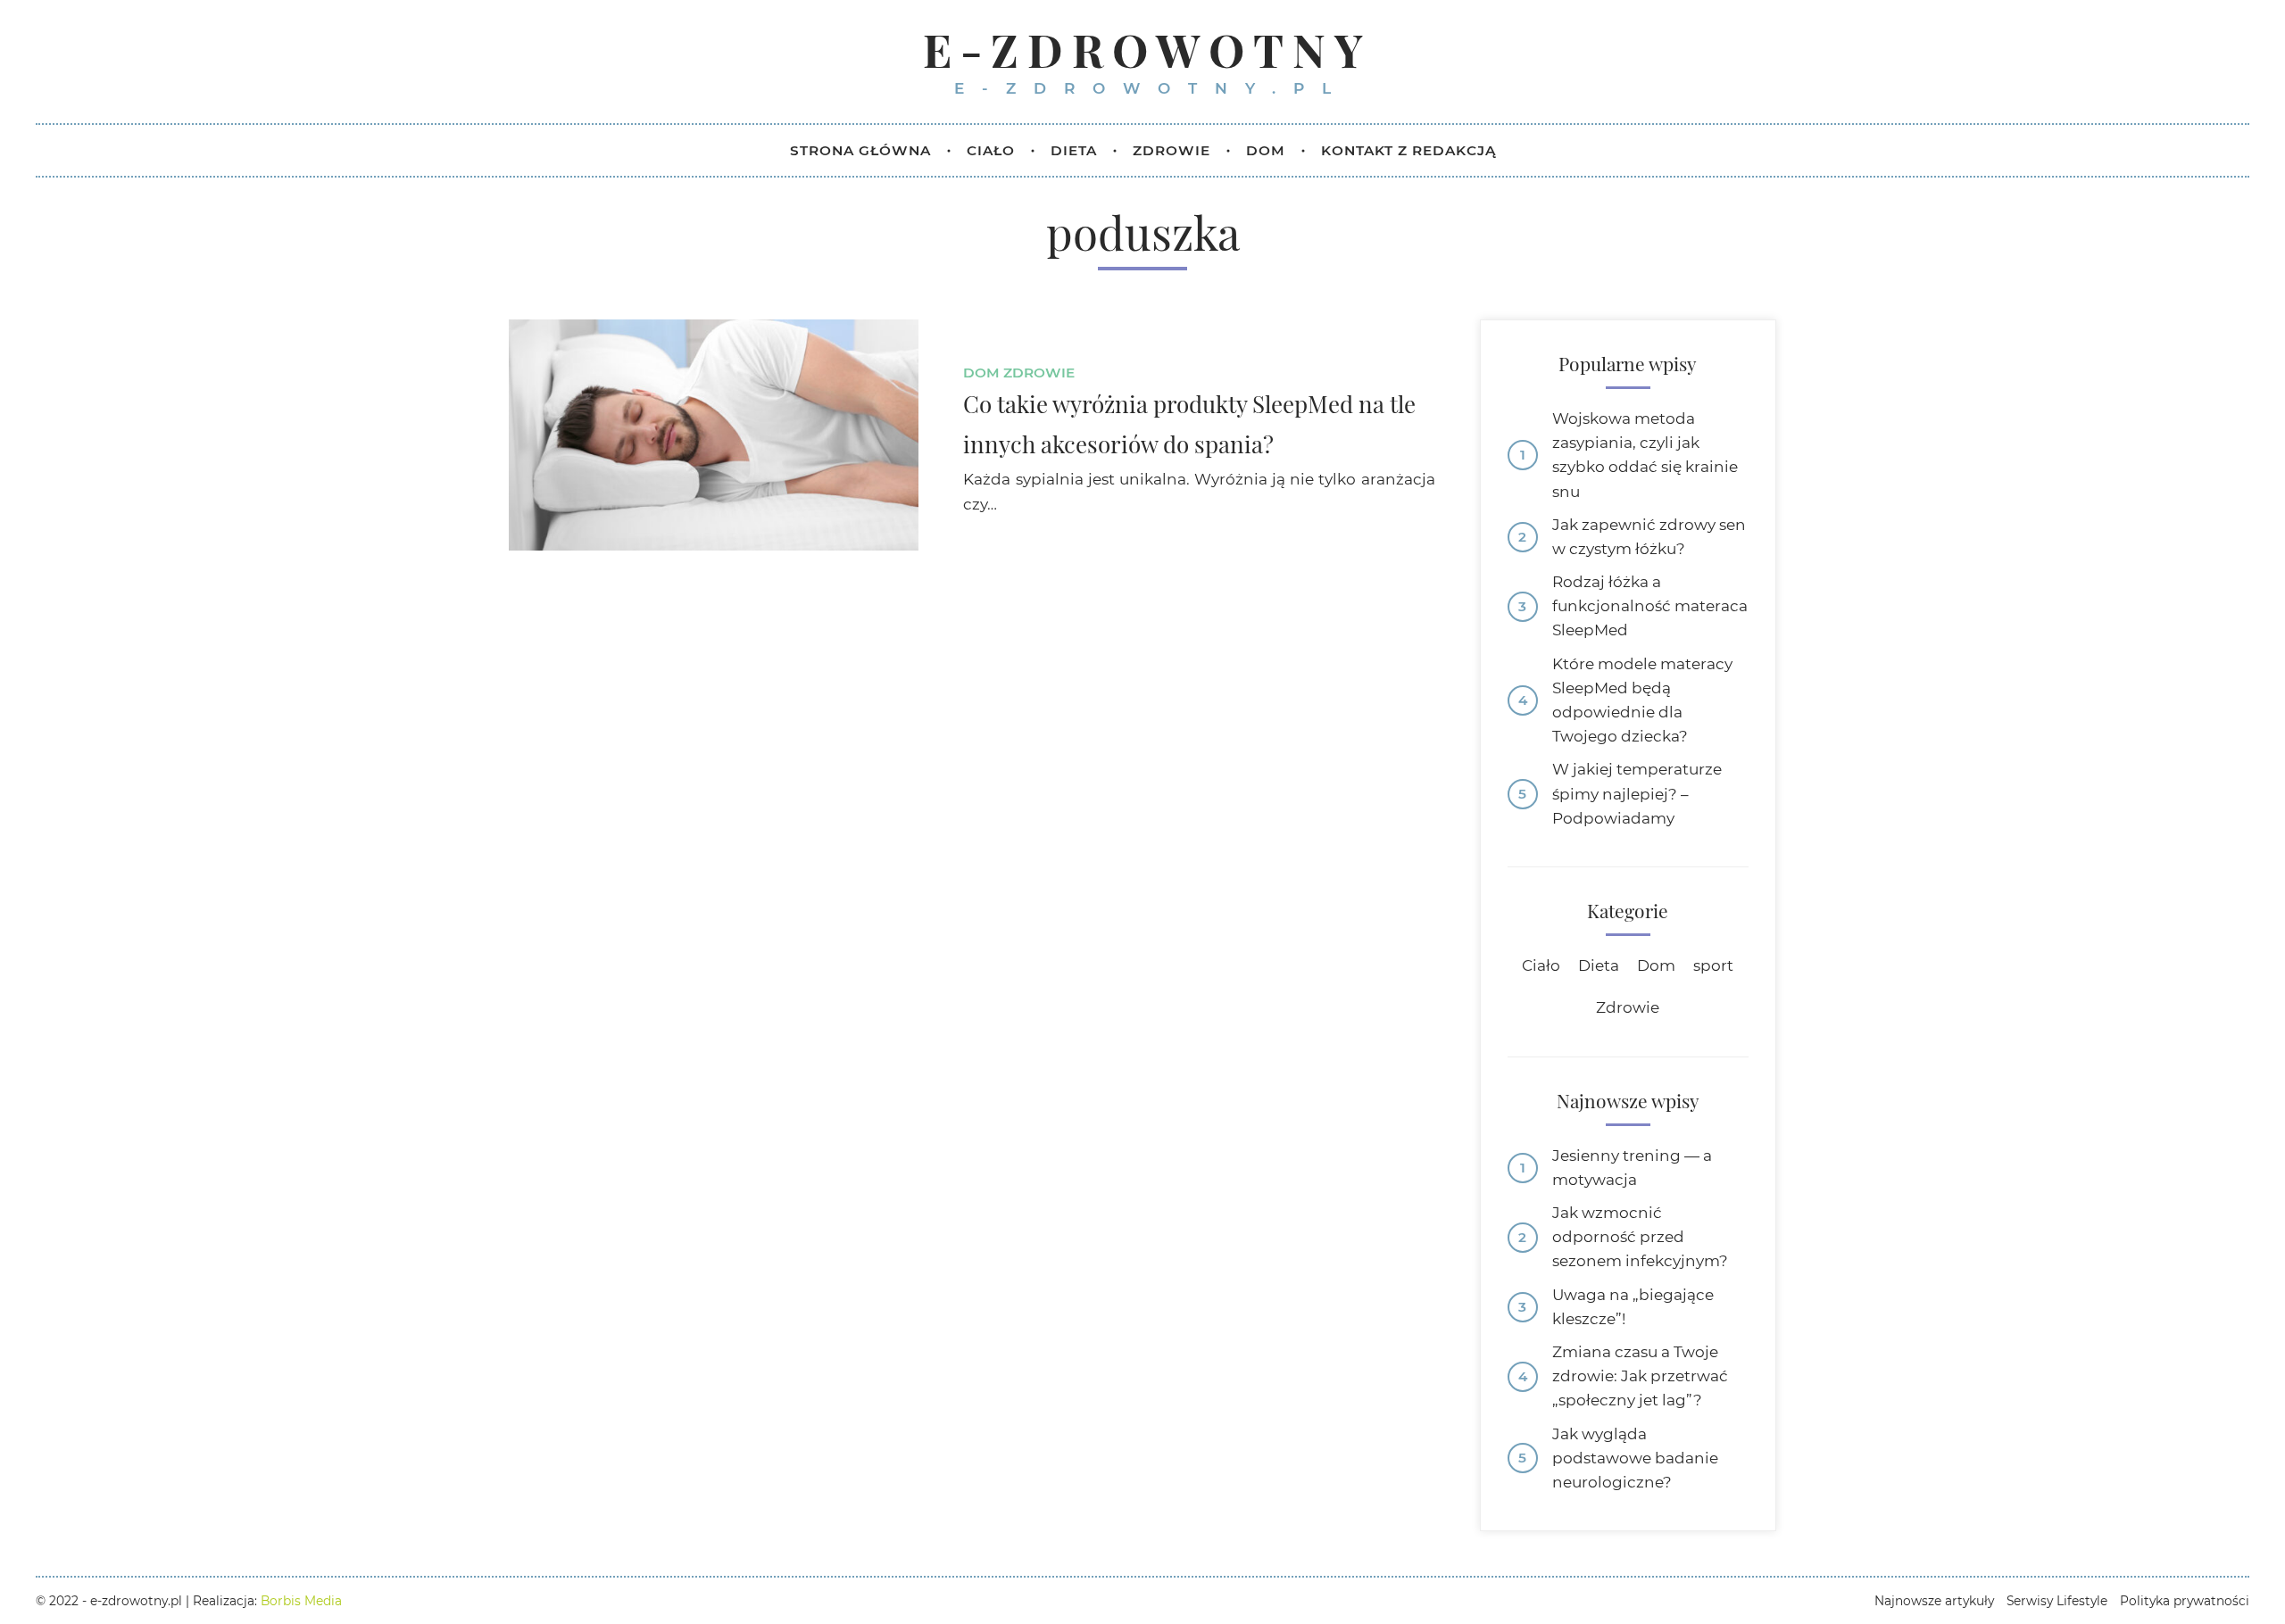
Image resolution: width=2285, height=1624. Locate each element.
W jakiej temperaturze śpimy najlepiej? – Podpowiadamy (1637, 793)
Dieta (1599, 965)
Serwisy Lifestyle (2057, 1601)
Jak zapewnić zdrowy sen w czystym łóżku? (1649, 537)
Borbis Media (301, 1601)
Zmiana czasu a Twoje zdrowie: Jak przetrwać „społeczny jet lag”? (1640, 1376)
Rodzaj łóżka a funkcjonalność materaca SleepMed (1650, 606)
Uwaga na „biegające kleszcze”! (1633, 1307)
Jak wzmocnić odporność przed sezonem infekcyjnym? (1640, 1237)
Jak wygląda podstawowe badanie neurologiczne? (1635, 1458)
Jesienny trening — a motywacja (1632, 1168)
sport (1713, 965)
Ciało (1541, 965)
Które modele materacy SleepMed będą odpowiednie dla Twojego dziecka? (1642, 700)
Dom (981, 373)
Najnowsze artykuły (1934, 1601)
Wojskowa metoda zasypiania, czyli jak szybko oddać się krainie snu (1645, 455)
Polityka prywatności (2185, 1601)
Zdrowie (1039, 373)
